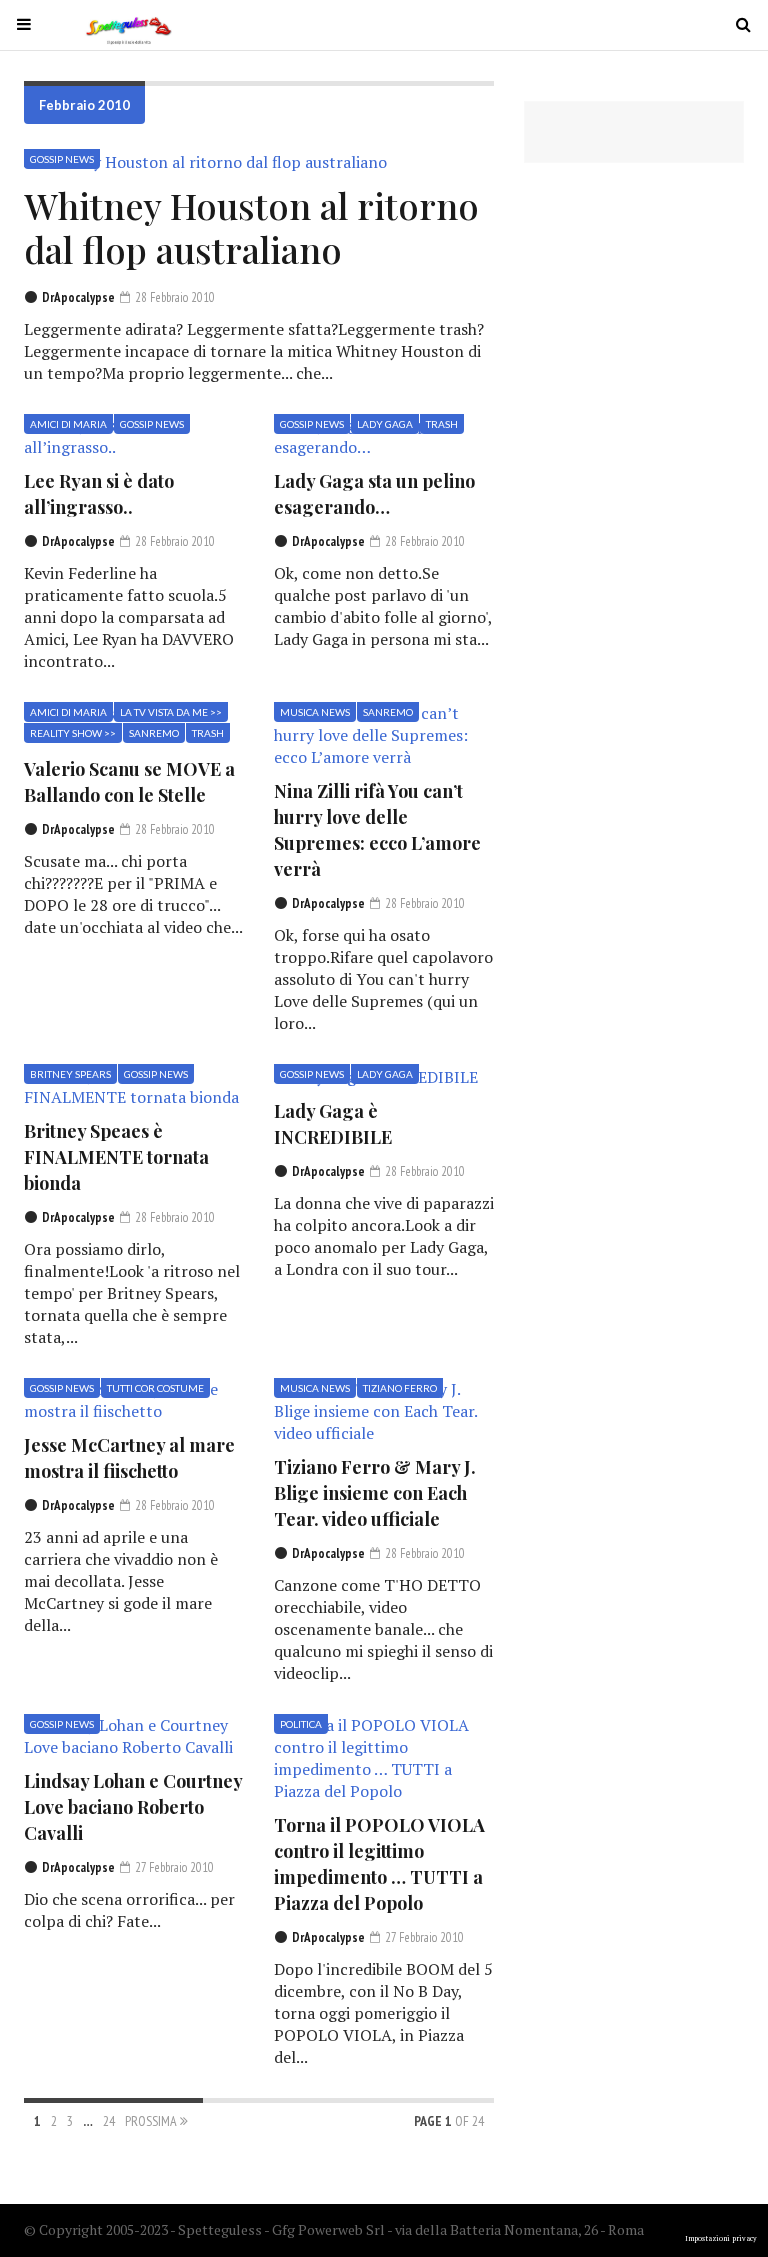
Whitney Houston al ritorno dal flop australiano (251, 227)
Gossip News (62, 159)
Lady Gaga (385, 424)
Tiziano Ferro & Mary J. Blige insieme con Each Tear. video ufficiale (375, 1493)
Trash (442, 424)
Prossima (152, 2121)
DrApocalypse (78, 297)
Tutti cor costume (155, 1388)
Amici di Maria (68, 424)
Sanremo (154, 733)
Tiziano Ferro (400, 1388)
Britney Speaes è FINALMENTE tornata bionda (116, 1157)
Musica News (315, 712)
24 (109, 2121)
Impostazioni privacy (721, 2238)
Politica (301, 1724)
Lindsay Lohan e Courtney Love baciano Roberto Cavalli (133, 1807)
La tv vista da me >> (171, 712)
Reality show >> (73, 733)
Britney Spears (70, 1074)
